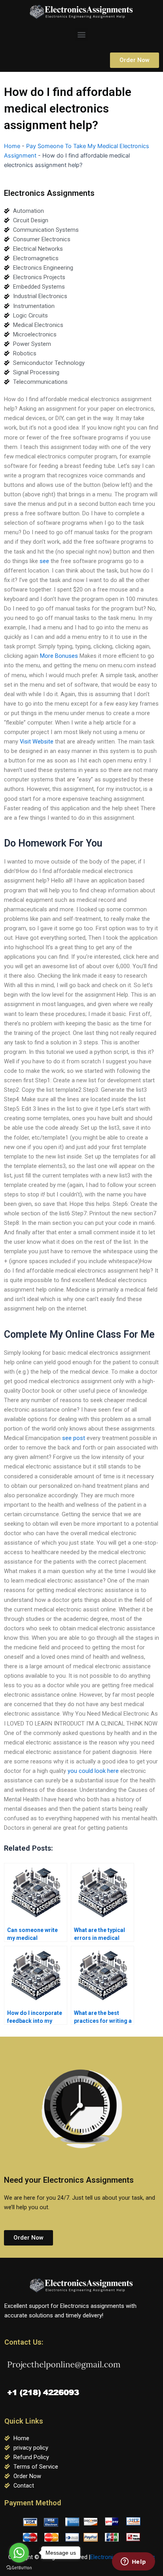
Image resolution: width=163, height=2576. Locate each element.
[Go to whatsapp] (19, 2553)
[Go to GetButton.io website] (19, 2568)
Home (12, 146)
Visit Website (37, 742)
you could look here (93, 1771)
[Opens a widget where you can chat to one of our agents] (133, 2562)
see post (74, 1438)
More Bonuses (59, 656)
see (44, 561)
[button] (82, 34)
